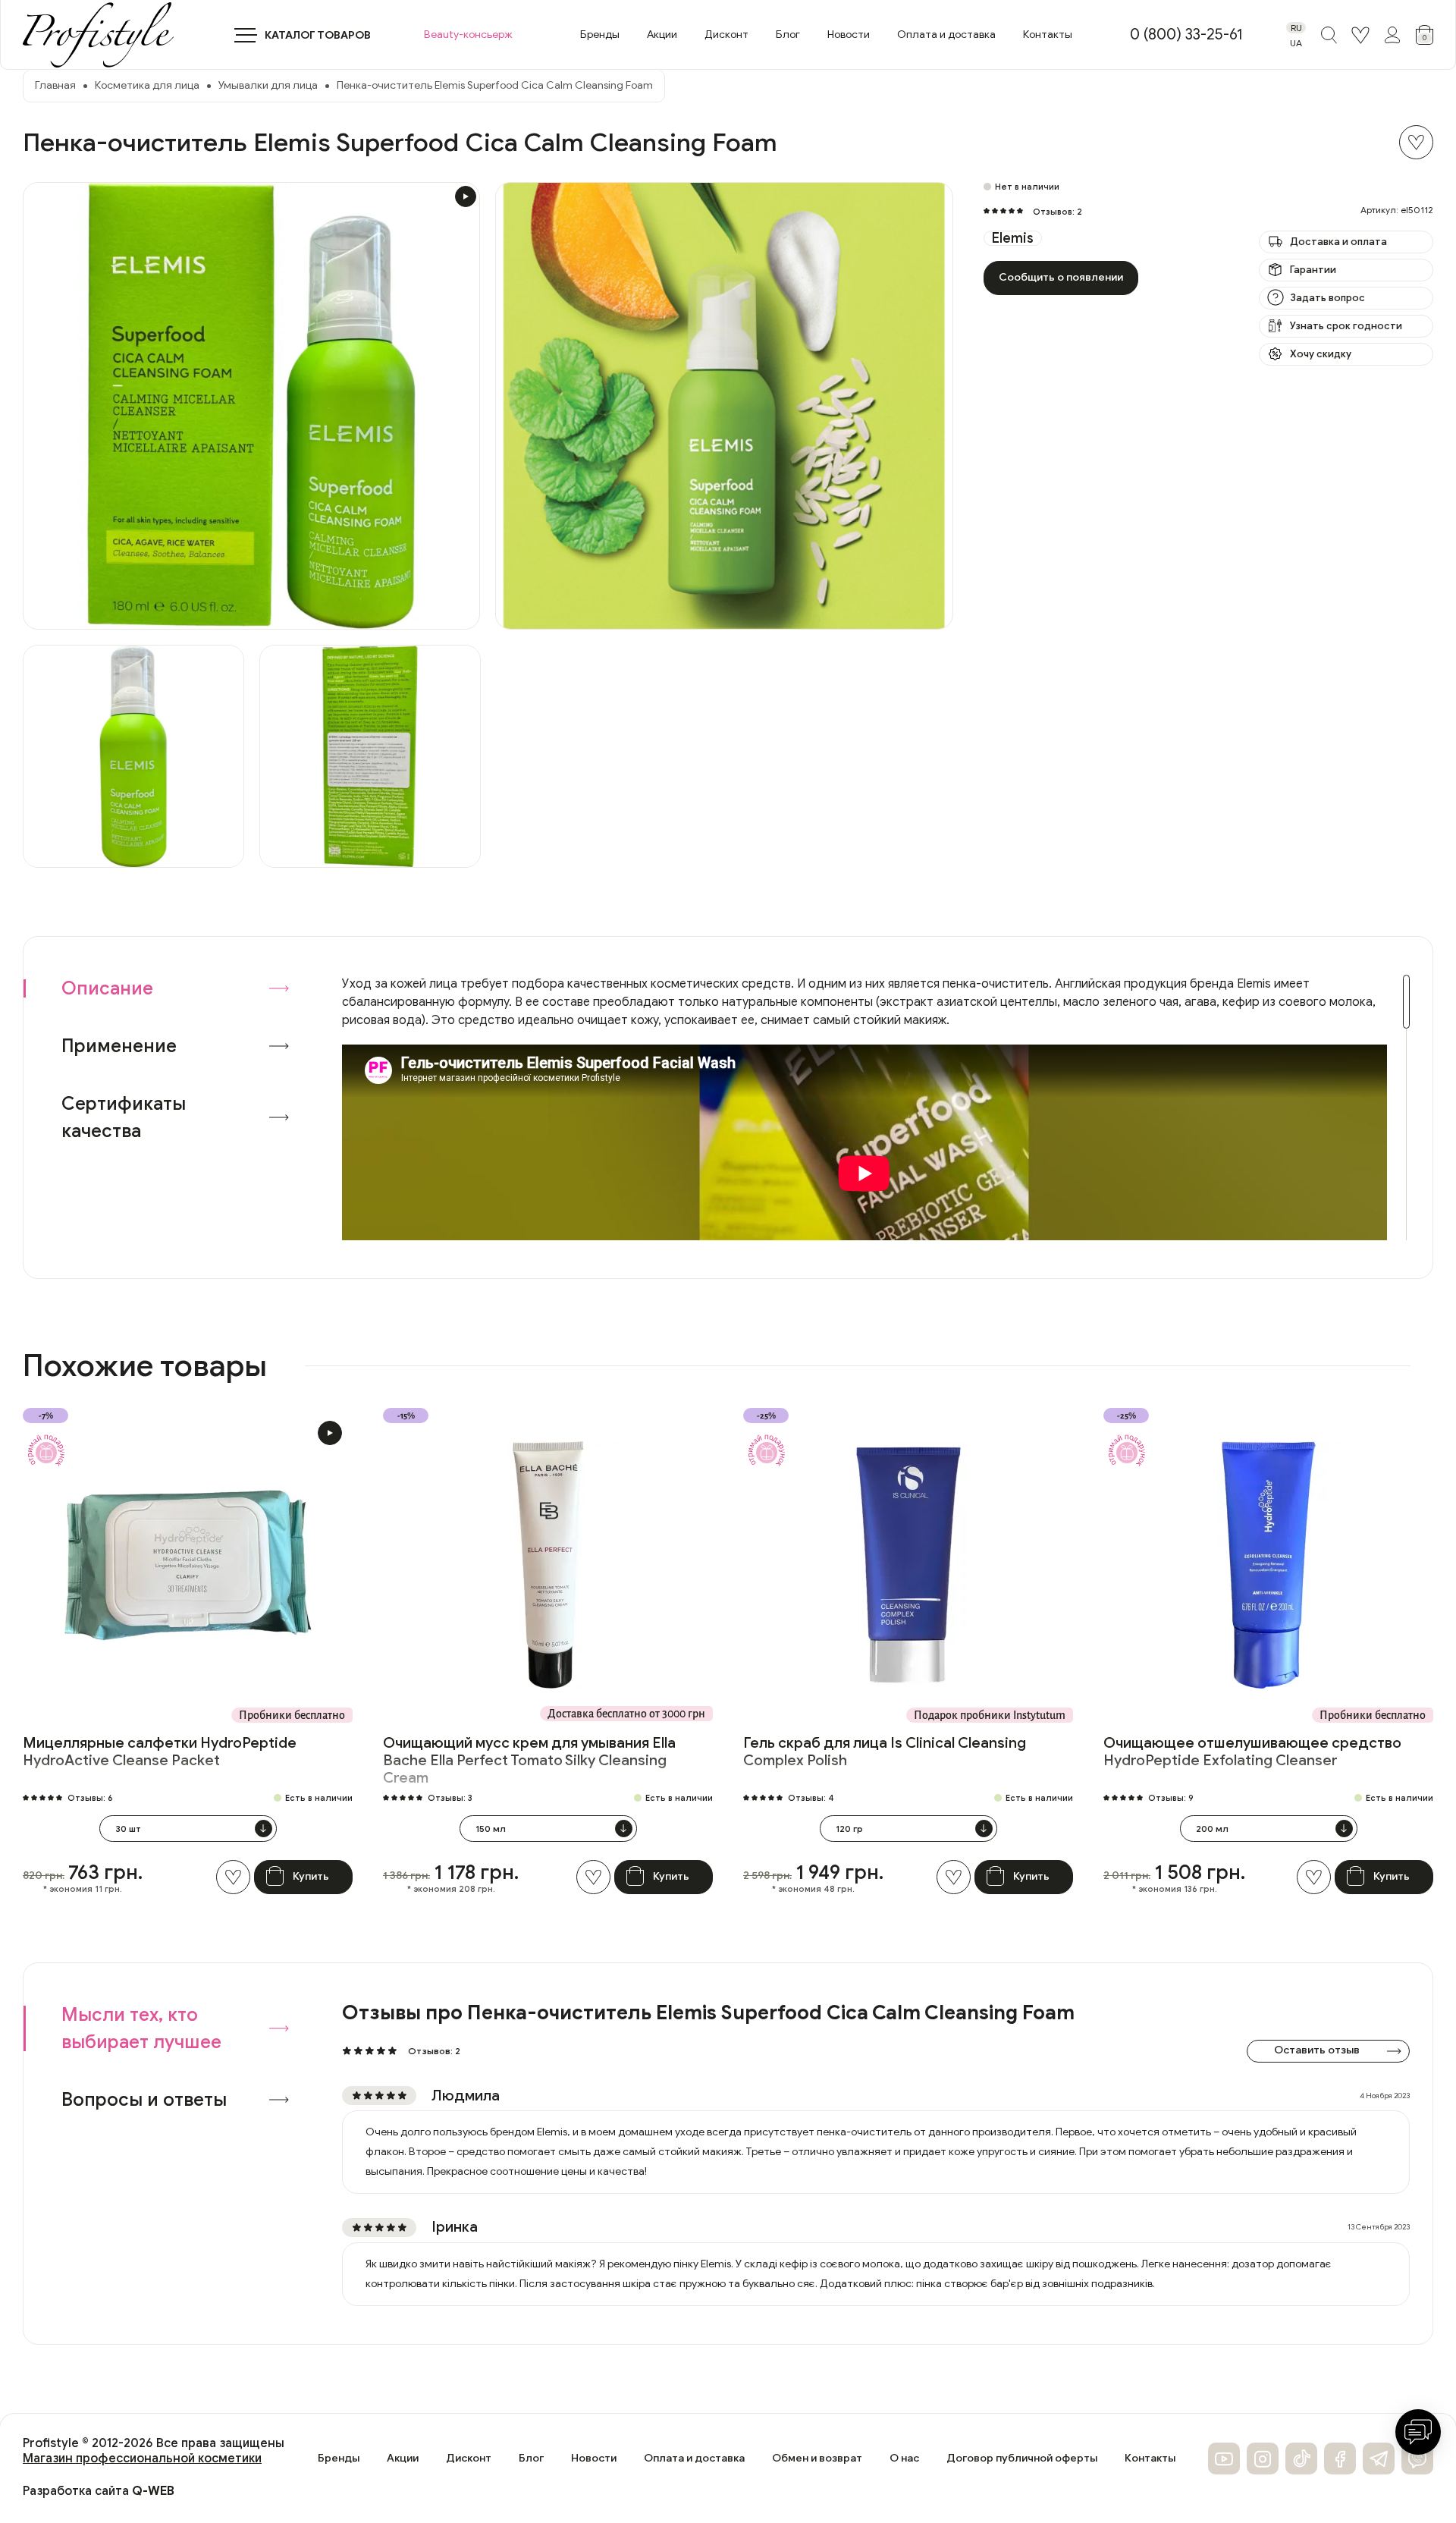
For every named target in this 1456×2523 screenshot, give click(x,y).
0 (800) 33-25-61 (1186, 35)
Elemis (1013, 238)
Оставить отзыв (1317, 2050)
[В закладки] (1416, 142)
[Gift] (46, 1451)
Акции (662, 35)
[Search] (1329, 35)
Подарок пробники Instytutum (990, 1715)
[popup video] (466, 196)
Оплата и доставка (946, 35)
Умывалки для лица (268, 85)
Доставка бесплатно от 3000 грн (626, 1714)
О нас (904, 2459)
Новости (849, 35)
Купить (311, 1876)
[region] (876, 1108)
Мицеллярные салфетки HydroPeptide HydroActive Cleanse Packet (160, 1752)
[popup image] (251, 406)
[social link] (1224, 2459)
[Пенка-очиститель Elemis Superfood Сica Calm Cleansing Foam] (133, 756)
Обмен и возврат (817, 2459)
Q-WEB (153, 2491)
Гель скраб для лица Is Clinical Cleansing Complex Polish (885, 1752)
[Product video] (330, 1433)
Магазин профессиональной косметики (142, 2459)
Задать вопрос (1327, 298)
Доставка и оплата (1338, 242)
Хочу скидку (1321, 354)
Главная (55, 85)
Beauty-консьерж (468, 35)
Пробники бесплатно (292, 1715)
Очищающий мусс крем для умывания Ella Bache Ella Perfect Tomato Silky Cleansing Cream (529, 1760)
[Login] (1360, 35)
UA (1296, 43)
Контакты (1048, 35)
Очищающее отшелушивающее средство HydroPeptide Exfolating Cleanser (1252, 1752)
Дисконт (726, 35)
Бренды (600, 35)
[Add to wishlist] (233, 1877)
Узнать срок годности (1346, 326)
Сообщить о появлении (1061, 277)
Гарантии (1313, 270)
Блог (788, 35)
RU (1296, 28)
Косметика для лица (147, 85)
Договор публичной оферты (1022, 2459)
